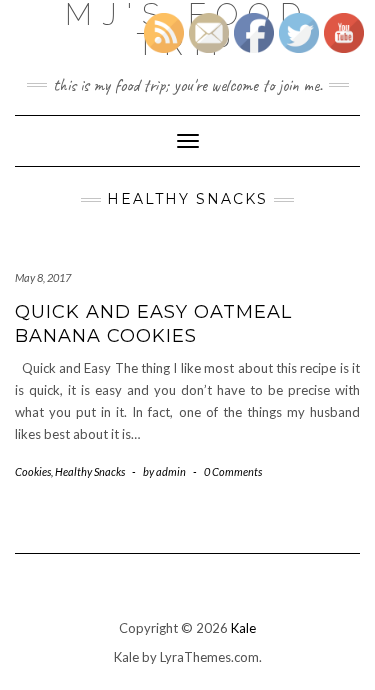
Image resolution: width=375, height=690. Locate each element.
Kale (243, 628)
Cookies (33, 471)
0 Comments (233, 471)
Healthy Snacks (90, 471)
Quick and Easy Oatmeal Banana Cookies (153, 323)
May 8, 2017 (43, 277)
